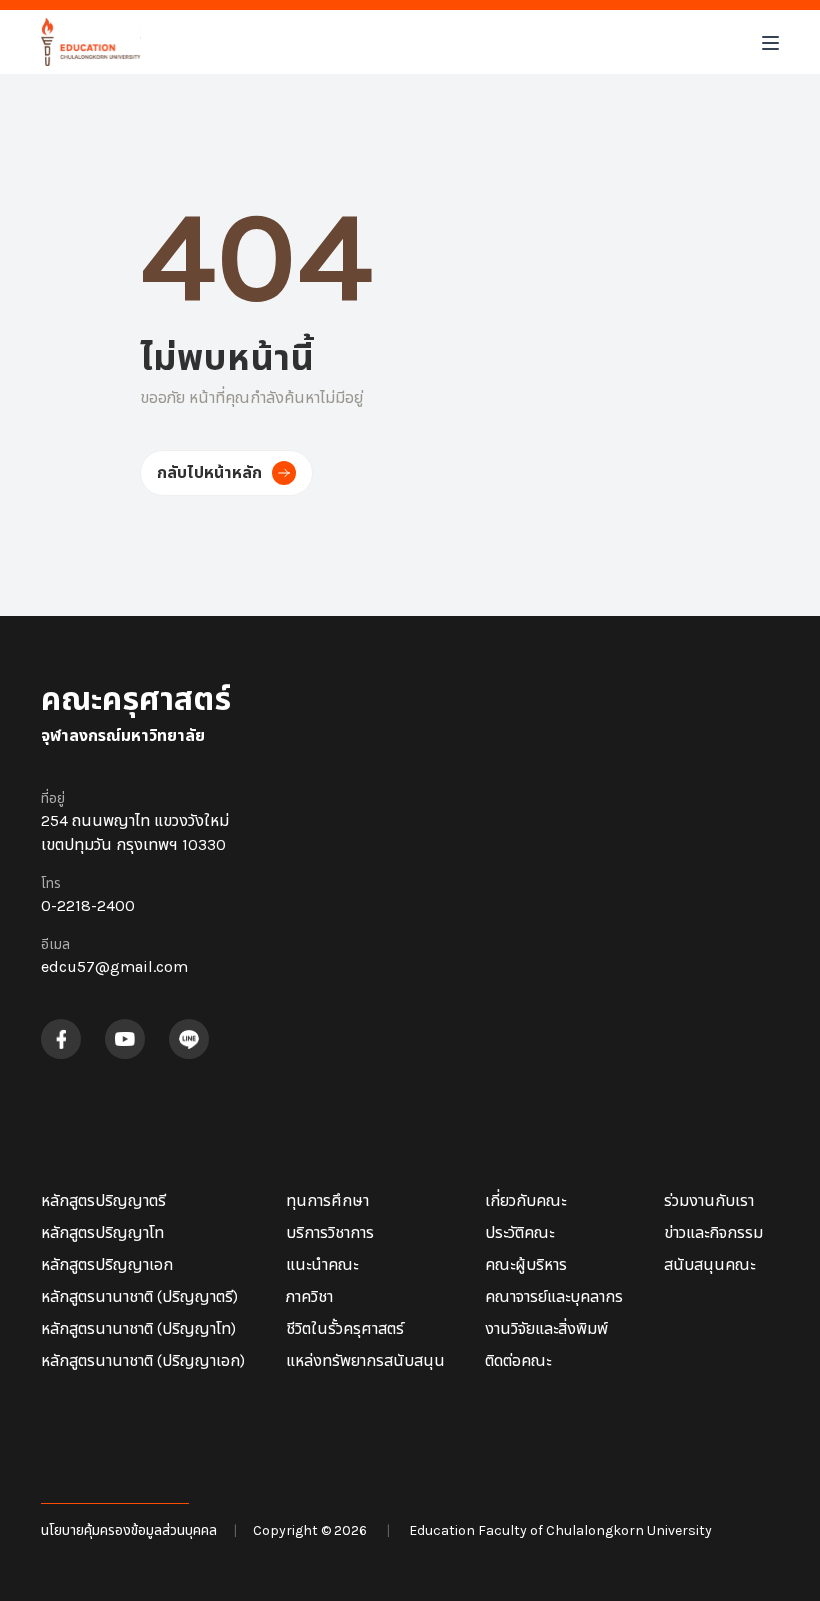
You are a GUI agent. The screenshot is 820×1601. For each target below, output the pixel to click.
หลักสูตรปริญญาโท (102, 1232)
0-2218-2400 (88, 905)
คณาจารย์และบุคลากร (554, 1296)
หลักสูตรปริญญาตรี (103, 1200)
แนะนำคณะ (322, 1264)
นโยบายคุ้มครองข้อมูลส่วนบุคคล (129, 1530)
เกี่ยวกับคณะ (525, 1200)
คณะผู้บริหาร (526, 1264)
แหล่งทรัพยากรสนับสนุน (365, 1360)
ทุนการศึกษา (327, 1200)
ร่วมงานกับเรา (709, 1200)
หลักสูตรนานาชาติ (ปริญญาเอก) (143, 1360)
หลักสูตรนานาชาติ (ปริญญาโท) (138, 1328)
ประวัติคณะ (519, 1232)
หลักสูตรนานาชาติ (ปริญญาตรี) (139, 1296)
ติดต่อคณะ (518, 1360)
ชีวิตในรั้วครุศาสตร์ (345, 1328)
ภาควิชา (309, 1296)
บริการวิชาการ (330, 1232)
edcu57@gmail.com (114, 966)
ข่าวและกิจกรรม (713, 1232)
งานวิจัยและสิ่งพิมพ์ (546, 1328)
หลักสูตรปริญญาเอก (107, 1264)
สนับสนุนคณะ (709, 1264)
